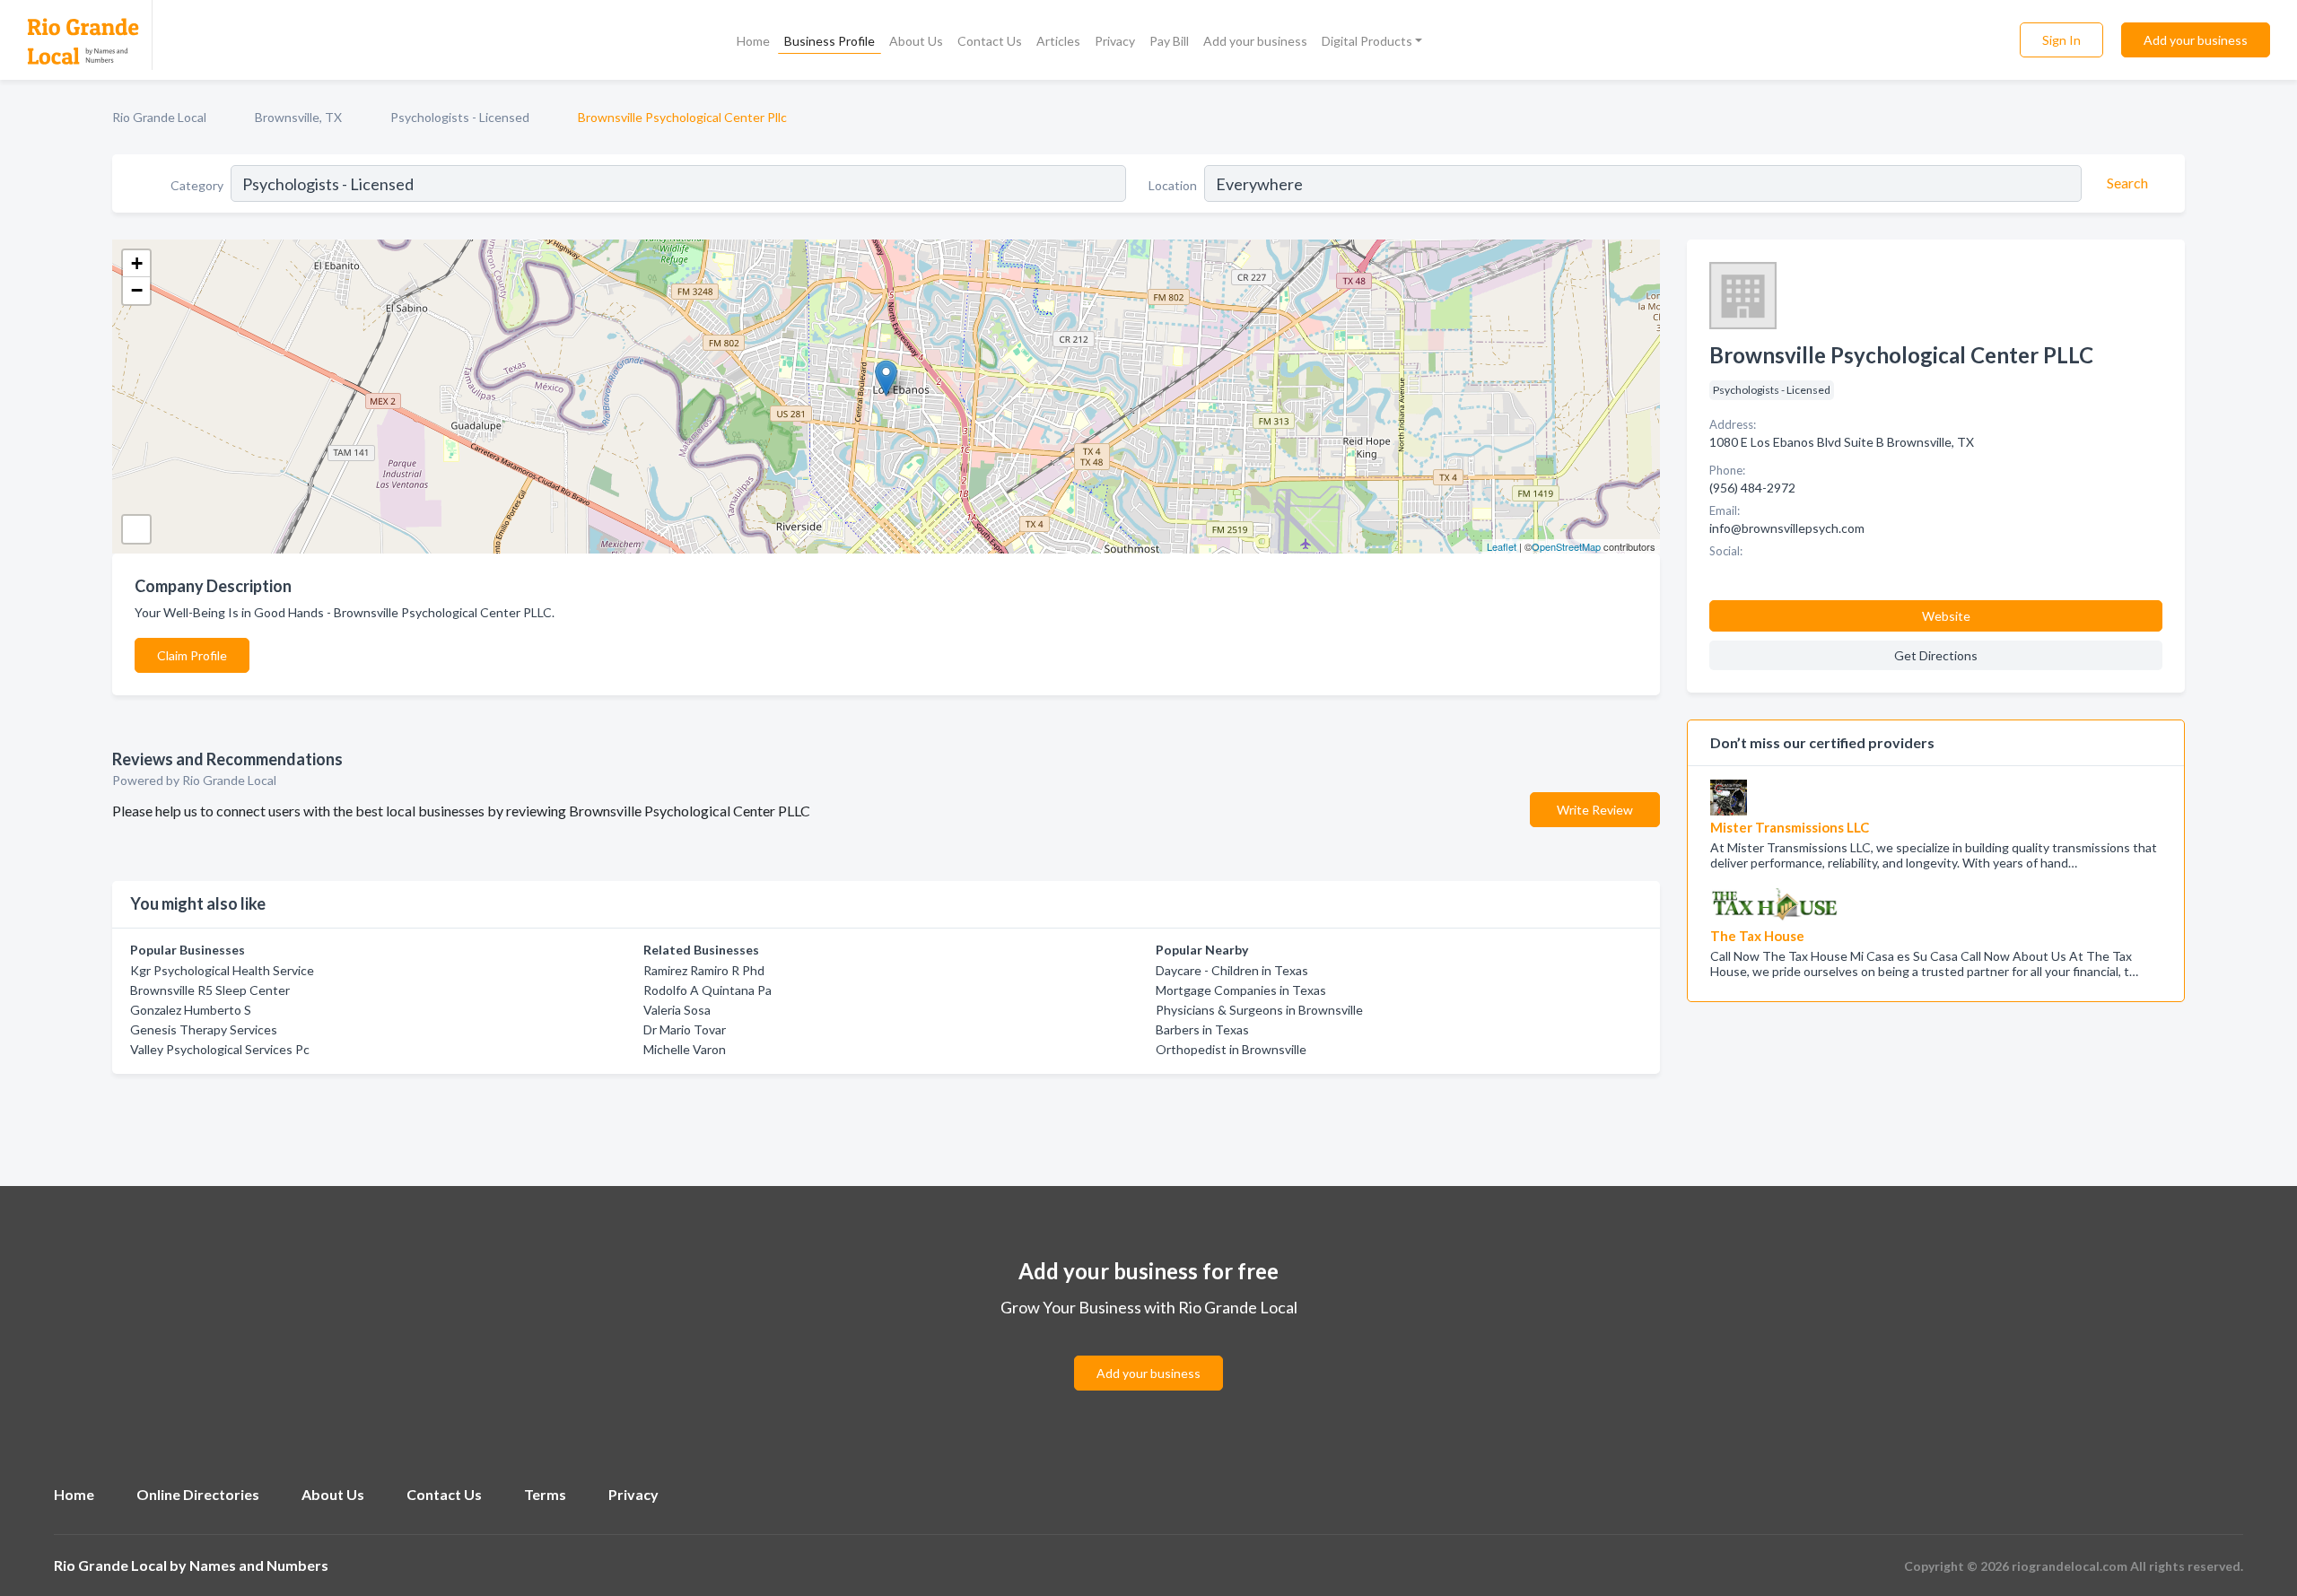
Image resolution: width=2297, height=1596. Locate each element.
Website (1946, 616)
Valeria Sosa (677, 1010)
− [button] (137, 290)
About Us (916, 41)
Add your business (1255, 41)
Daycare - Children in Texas (1232, 970)
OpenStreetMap (1566, 546)
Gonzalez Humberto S (191, 1010)
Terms (545, 1494)
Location (1173, 185)
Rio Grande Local (159, 117)
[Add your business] (1148, 1352)
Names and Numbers (259, 1565)
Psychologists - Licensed (460, 117)
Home (753, 41)
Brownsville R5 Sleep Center (210, 990)
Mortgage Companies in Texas (1241, 990)
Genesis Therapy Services (204, 1029)
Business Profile (830, 41)
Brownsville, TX (298, 117)
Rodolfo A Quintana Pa (707, 990)
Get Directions (1936, 655)
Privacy (1115, 41)
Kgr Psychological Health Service (222, 970)
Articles (1058, 41)
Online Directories (198, 1494)
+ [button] (137, 263)
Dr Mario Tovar (685, 1029)
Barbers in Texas (1202, 1029)
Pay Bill (1169, 41)
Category (197, 185)
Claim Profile (192, 655)
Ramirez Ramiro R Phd (704, 970)
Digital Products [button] (1367, 41)
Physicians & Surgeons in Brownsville (1259, 1010)
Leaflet (1502, 546)
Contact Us (990, 41)
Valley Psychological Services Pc (220, 1049)
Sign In (2061, 40)
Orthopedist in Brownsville (1231, 1049)
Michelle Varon (685, 1049)
